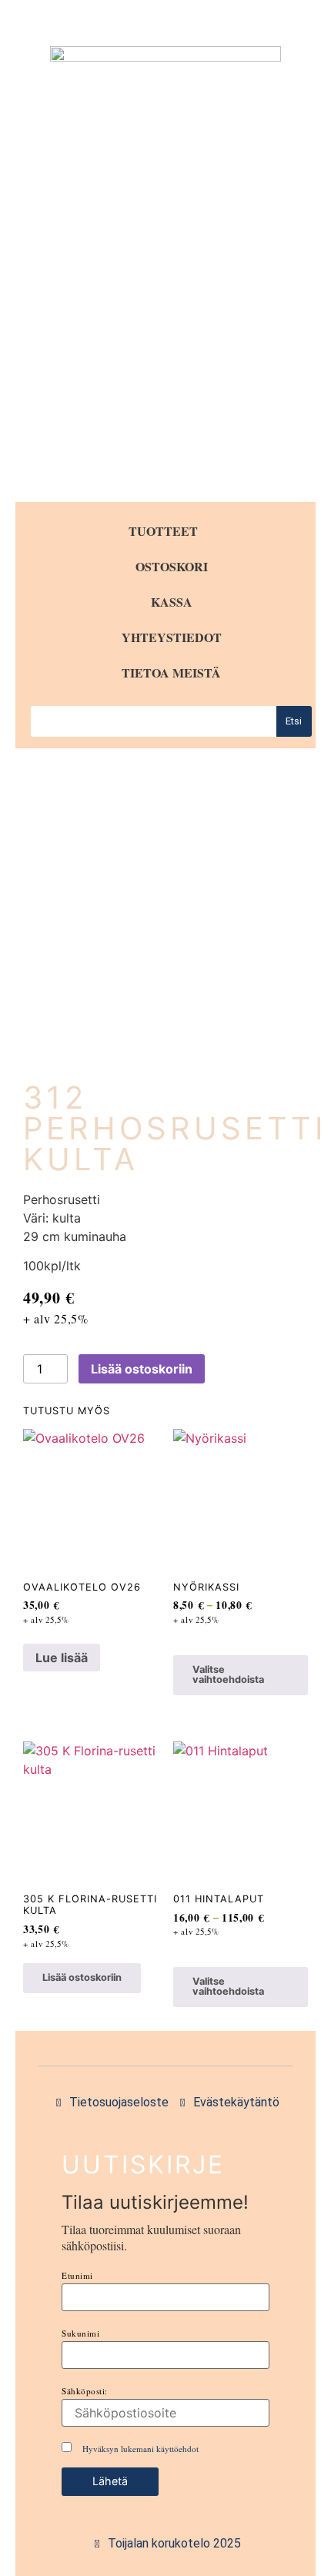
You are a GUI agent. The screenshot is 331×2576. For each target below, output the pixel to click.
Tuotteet (163, 531)
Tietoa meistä (171, 672)
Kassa (172, 602)
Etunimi (77, 2275)
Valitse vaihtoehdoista (228, 1674)
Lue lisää (62, 1658)
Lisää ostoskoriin (142, 1369)
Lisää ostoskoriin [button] (82, 1977)
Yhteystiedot (172, 637)
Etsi (294, 721)
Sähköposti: (85, 2391)
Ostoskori (172, 566)
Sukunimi (80, 2333)
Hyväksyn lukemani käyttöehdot (140, 2449)
